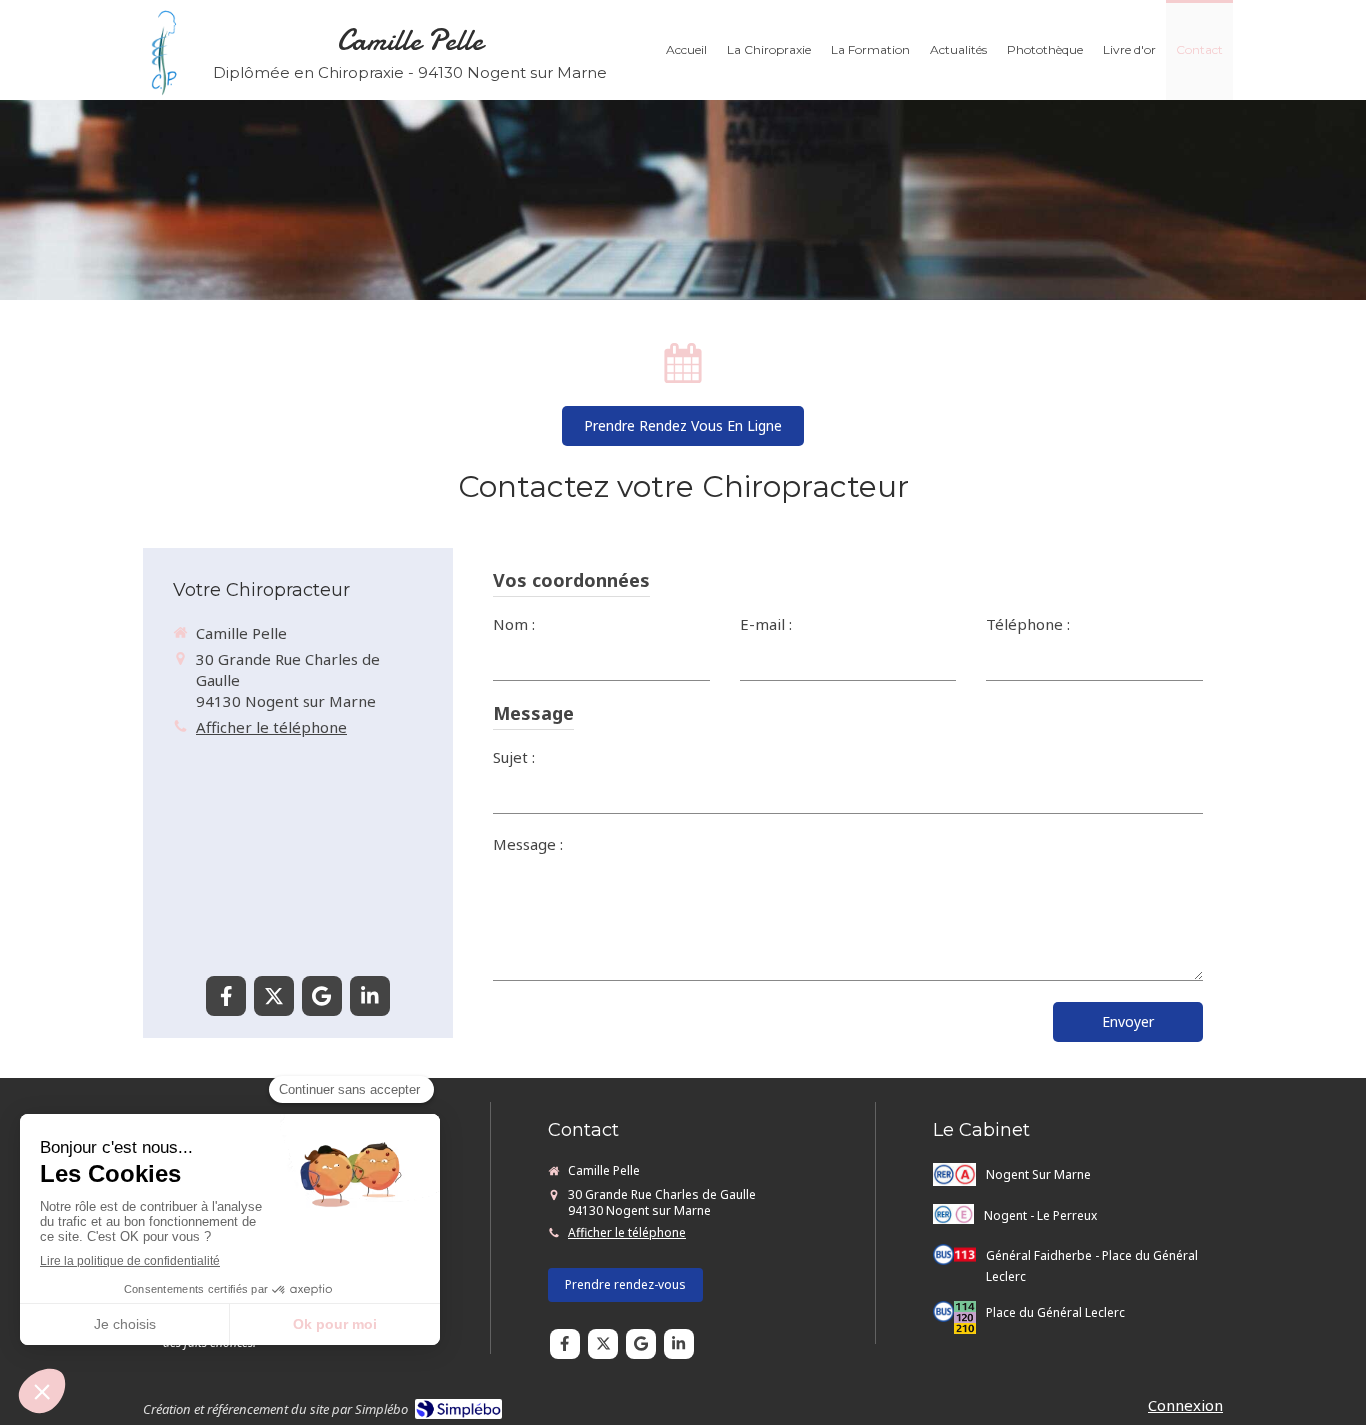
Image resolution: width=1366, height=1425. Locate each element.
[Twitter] (274, 996)
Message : (528, 844)
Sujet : (514, 757)
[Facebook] (226, 996)
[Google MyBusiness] (322, 996)
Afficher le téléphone (271, 727)
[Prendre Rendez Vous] (683, 357)
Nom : (514, 624)
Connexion (1185, 1405)
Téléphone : (1028, 624)
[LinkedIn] (370, 996)
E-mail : (766, 624)
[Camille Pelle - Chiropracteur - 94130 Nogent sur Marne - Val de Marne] (163, 52)
